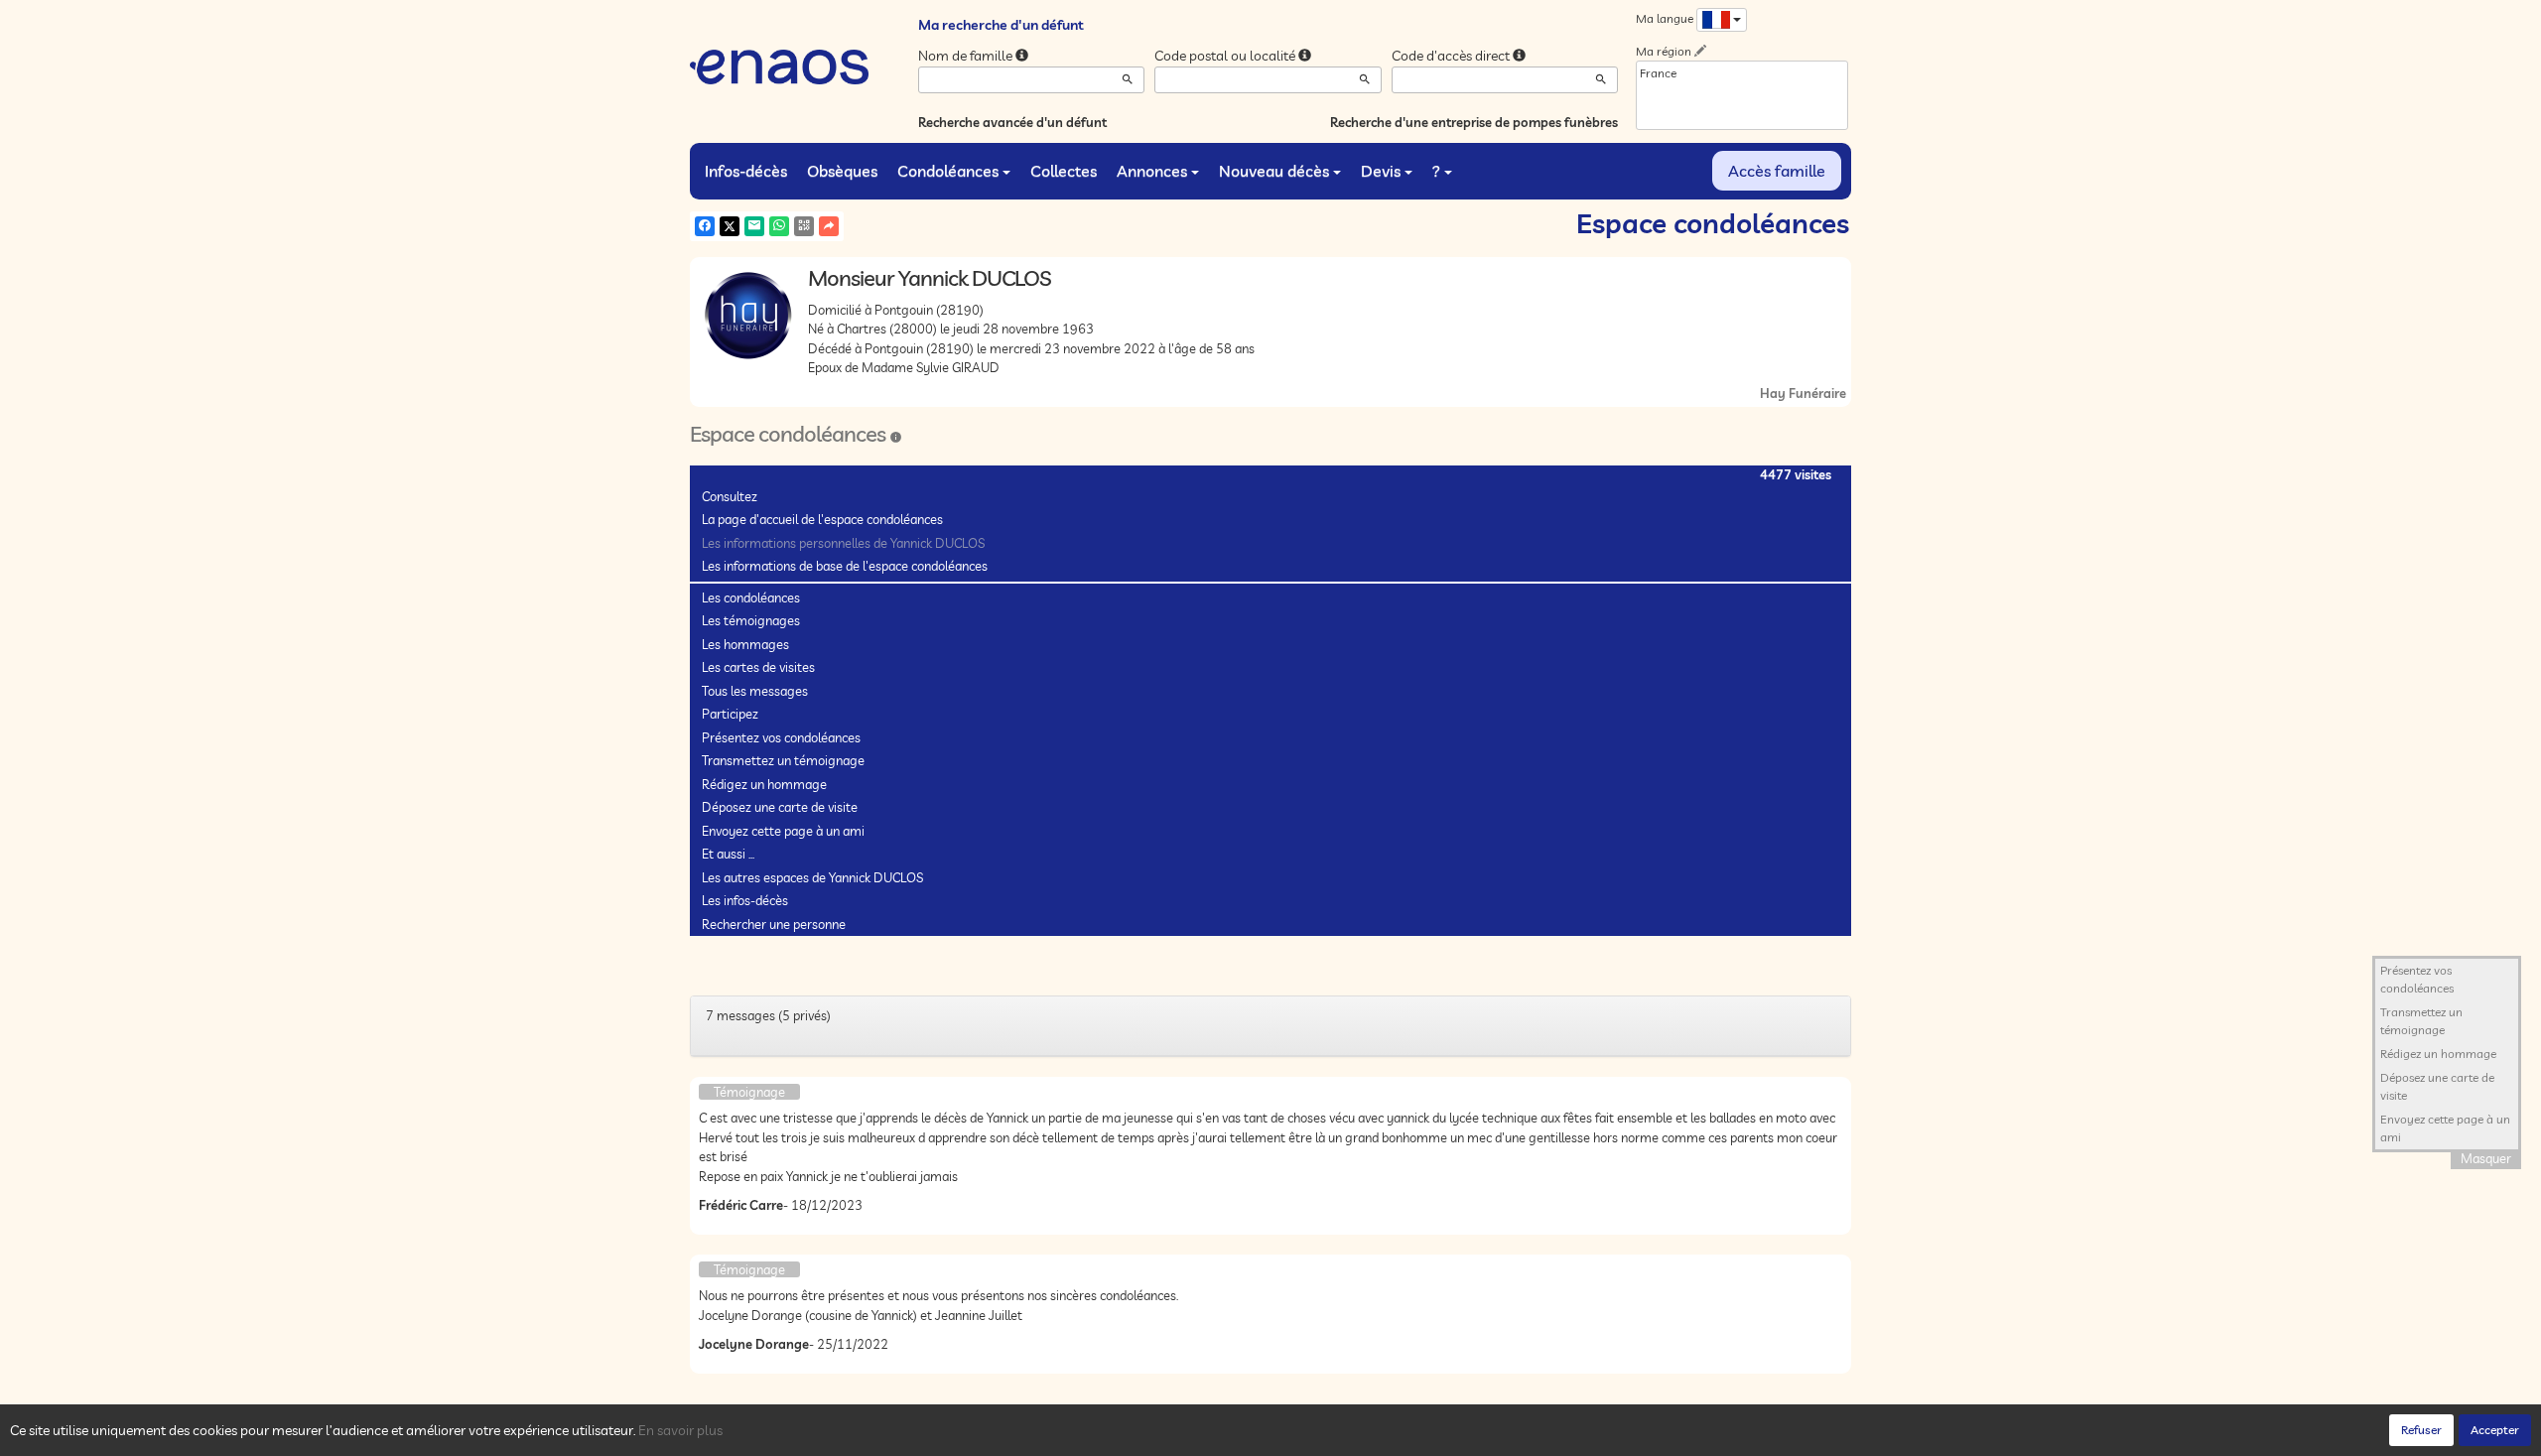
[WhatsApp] (779, 226)
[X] (730, 226)
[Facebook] (705, 226)
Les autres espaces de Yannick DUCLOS (812, 877)
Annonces (1152, 171)
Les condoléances (751, 597)
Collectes (1064, 171)
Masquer (2486, 1158)
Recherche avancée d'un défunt (1012, 122)
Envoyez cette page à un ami (783, 831)
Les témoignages (751, 620)
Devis (1381, 171)
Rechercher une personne (774, 924)
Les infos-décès (745, 900)
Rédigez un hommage (764, 784)
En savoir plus (680, 1430)
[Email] (754, 226)
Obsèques (842, 171)
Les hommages (745, 644)
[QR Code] (804, 226)
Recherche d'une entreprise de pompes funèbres (1474, 122)
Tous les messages (755, 691)
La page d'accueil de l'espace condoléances (822, 519)
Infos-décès (746, 171)
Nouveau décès (1274, 171)
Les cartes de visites (758, 667)
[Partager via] (829, 226)
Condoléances (948, 171)
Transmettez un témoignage (783, 760)
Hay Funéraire (1803, 393)
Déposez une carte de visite (780, 807)
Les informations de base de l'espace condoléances (845, 566)
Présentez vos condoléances (781, 737)
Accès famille (1777, 171)
